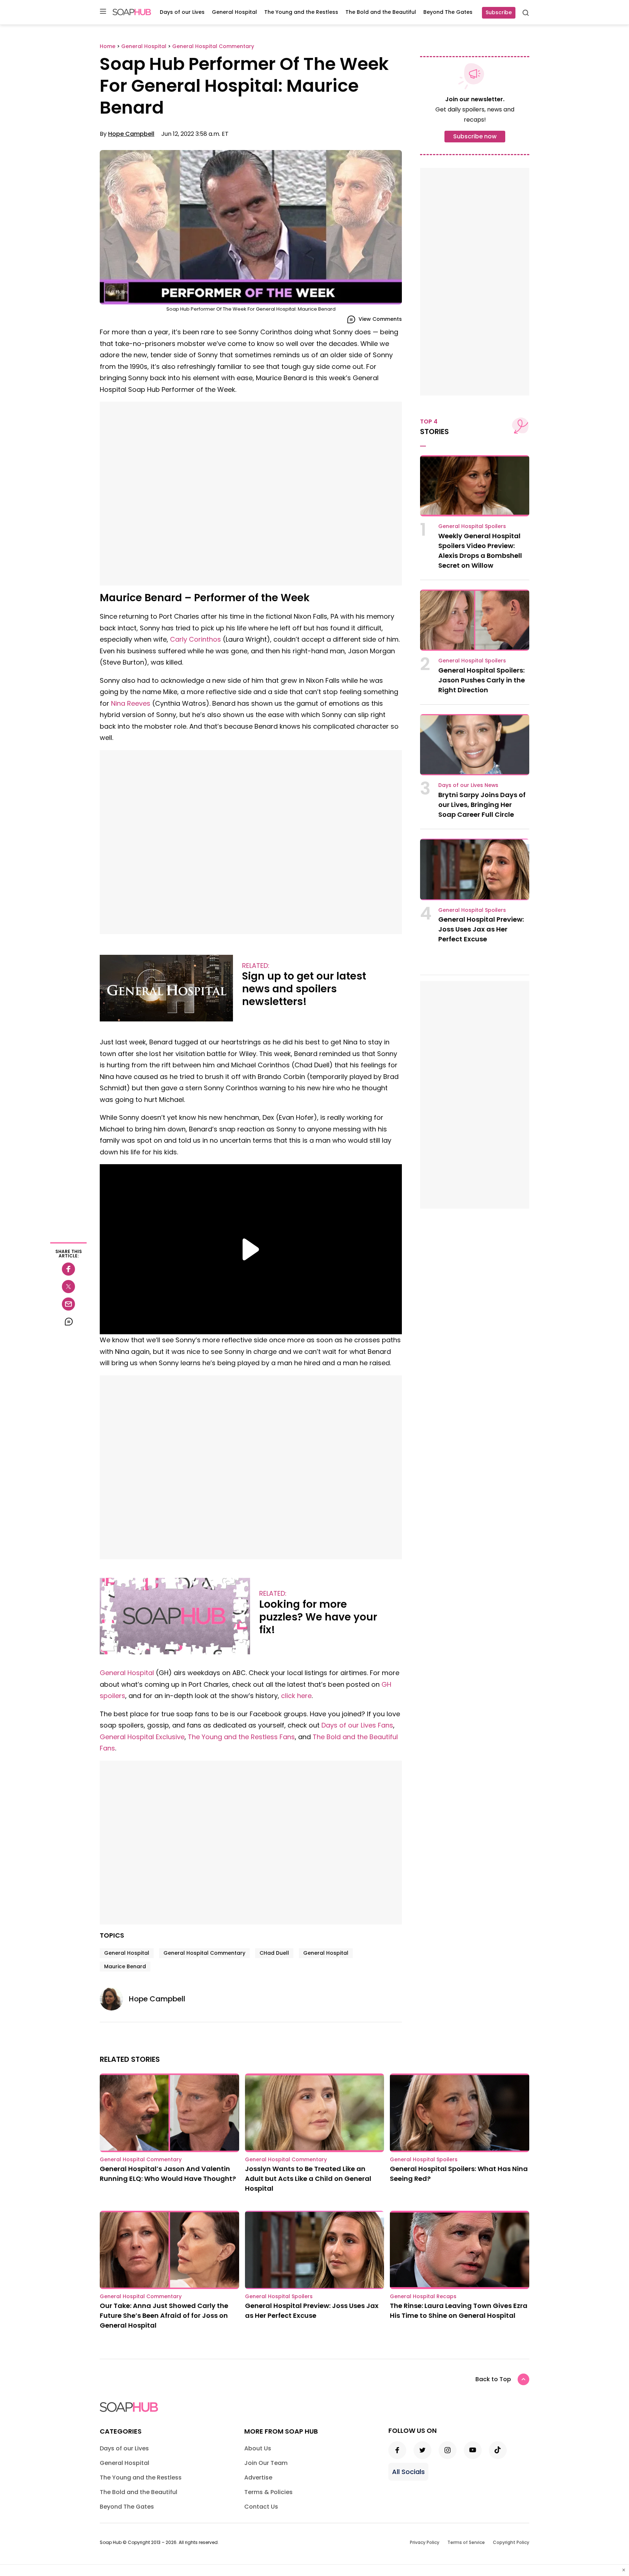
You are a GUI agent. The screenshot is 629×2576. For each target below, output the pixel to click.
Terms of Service (466, 2542)
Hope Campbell (131, 134)
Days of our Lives (182, 12)
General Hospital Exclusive (142, 1737)
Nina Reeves (131, 703)
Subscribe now (475, 136)
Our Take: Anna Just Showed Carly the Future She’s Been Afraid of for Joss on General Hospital (164, 2315)
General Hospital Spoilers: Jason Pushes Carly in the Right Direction (482, 680)
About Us (258, 2448)
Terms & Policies (268, 2492)
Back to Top (493, 2379)
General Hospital (234, 12)
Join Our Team (266, 2463)
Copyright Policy (511, 2542)
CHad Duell (274, 1953)
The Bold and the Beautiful (381, 12)
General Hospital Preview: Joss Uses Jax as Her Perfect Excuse (481, 929)
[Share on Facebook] (68, 1269)
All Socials (408, 2472)
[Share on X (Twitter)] (68, 1287)
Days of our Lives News (468, 785)
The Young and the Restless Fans (241, 1737)
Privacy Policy (425, 2542)
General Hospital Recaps (423, 2296)
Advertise (258, 2477)
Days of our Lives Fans (357, 1725)
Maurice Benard (125, 1966)
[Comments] (68, 1322)
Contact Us (261, 2507)
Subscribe (499, 12)
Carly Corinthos (195, 639)
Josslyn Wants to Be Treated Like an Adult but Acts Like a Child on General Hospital (308, 2179)
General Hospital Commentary (204, 1953)
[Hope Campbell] (114, 1999)
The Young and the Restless (301, 12)
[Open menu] (103, 12)
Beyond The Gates (448, 12)
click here (296, 1696)
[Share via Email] (68, 1304)
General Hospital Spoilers (472, 526)
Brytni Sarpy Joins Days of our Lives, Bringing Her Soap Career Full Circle (482, 805)
